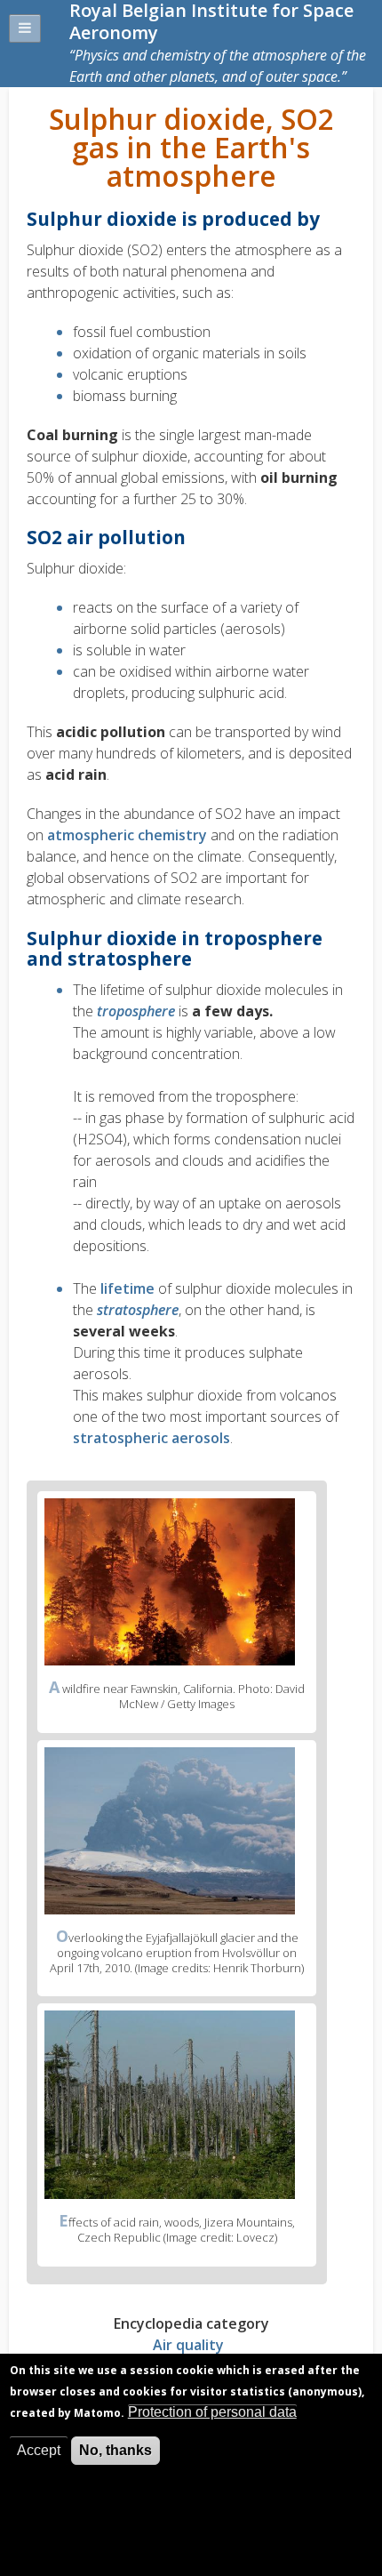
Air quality (188, 2345)
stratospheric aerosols (151, 1438)
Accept (39, 2450)
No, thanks (115, 2450)
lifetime (127, 1288)
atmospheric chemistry (127, 835)
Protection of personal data (212, 2412)
